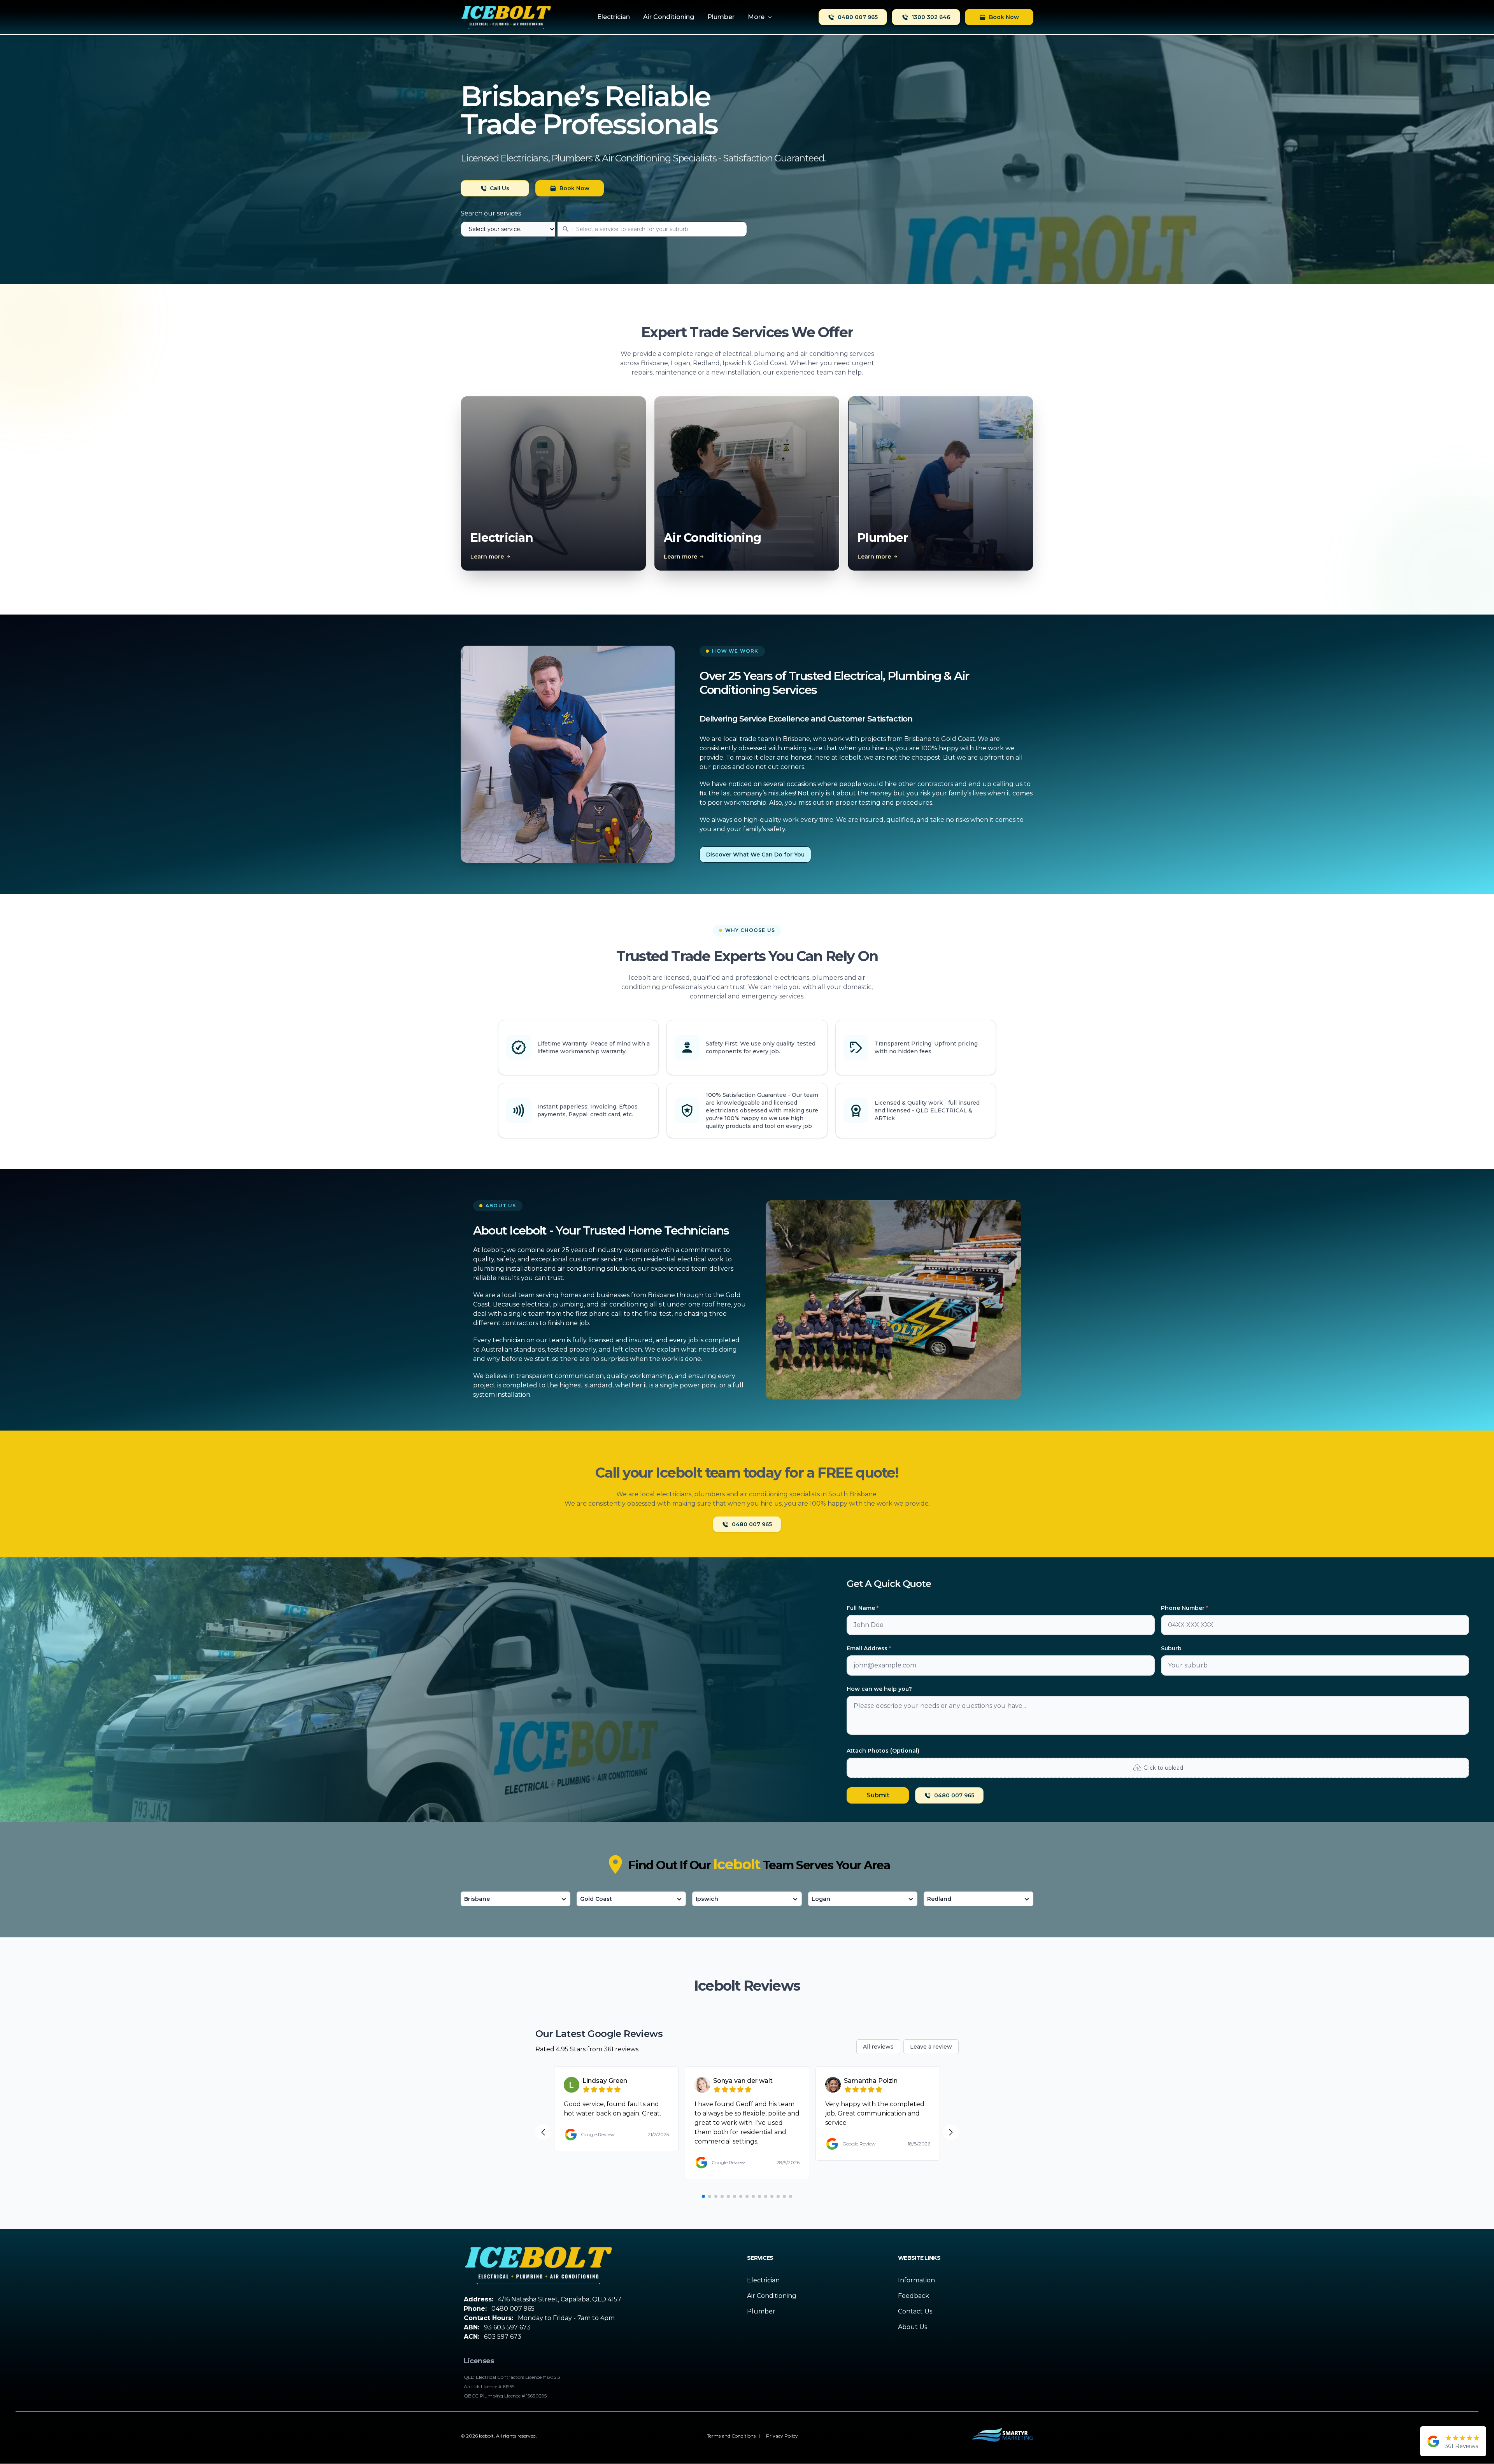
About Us (913, 2327)
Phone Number (1185, 1608)
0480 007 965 (858, 17)
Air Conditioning (772, 2296)
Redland (939, 1899)
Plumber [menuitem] (721, 17)
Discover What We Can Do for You (755, 855)
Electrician (763, 2280)
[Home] (506, 17)
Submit (878, 1795)
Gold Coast (596, 1899)
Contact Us (915, 2311)
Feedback (914, 2296)
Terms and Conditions (731, 2436)
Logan (821, 1899)
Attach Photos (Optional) (883, 1751)
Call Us (500, 188)
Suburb (1171, 1648)
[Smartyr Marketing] (1002, 2436)
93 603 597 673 (507, 2327)
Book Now (1004, 17)
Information (916, 2280)
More (756, 17)
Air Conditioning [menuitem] (669, 17)
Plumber (761, 2311)
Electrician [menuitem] (614, 17)
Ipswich (707, 1899)
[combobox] (604, 229)
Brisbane (477, 1899)
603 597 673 (503, 2337)
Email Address (869, 1648)
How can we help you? (879, 1689)
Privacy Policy (782, 2436)
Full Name (863, 1608)
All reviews (878, 2047)
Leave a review (931, 2047)
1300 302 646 (931, 17)
